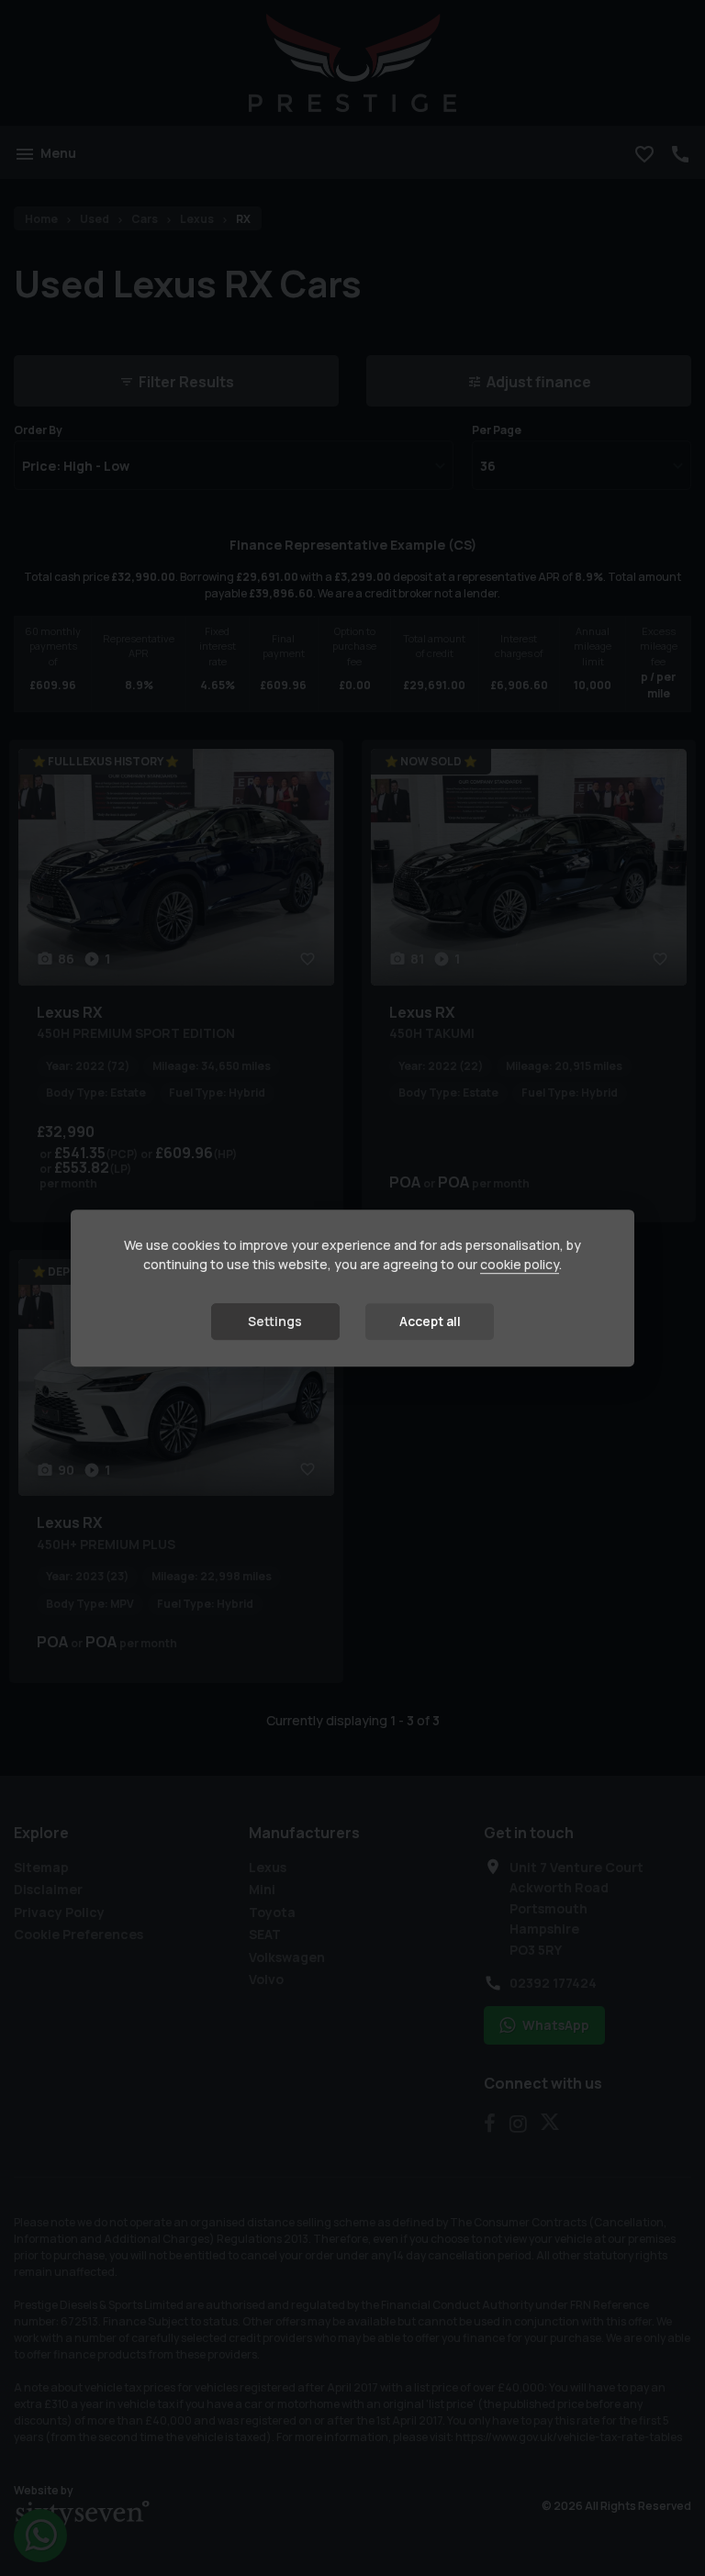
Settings (275, 1322)
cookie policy (520, 1265)
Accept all (430, 1322)
